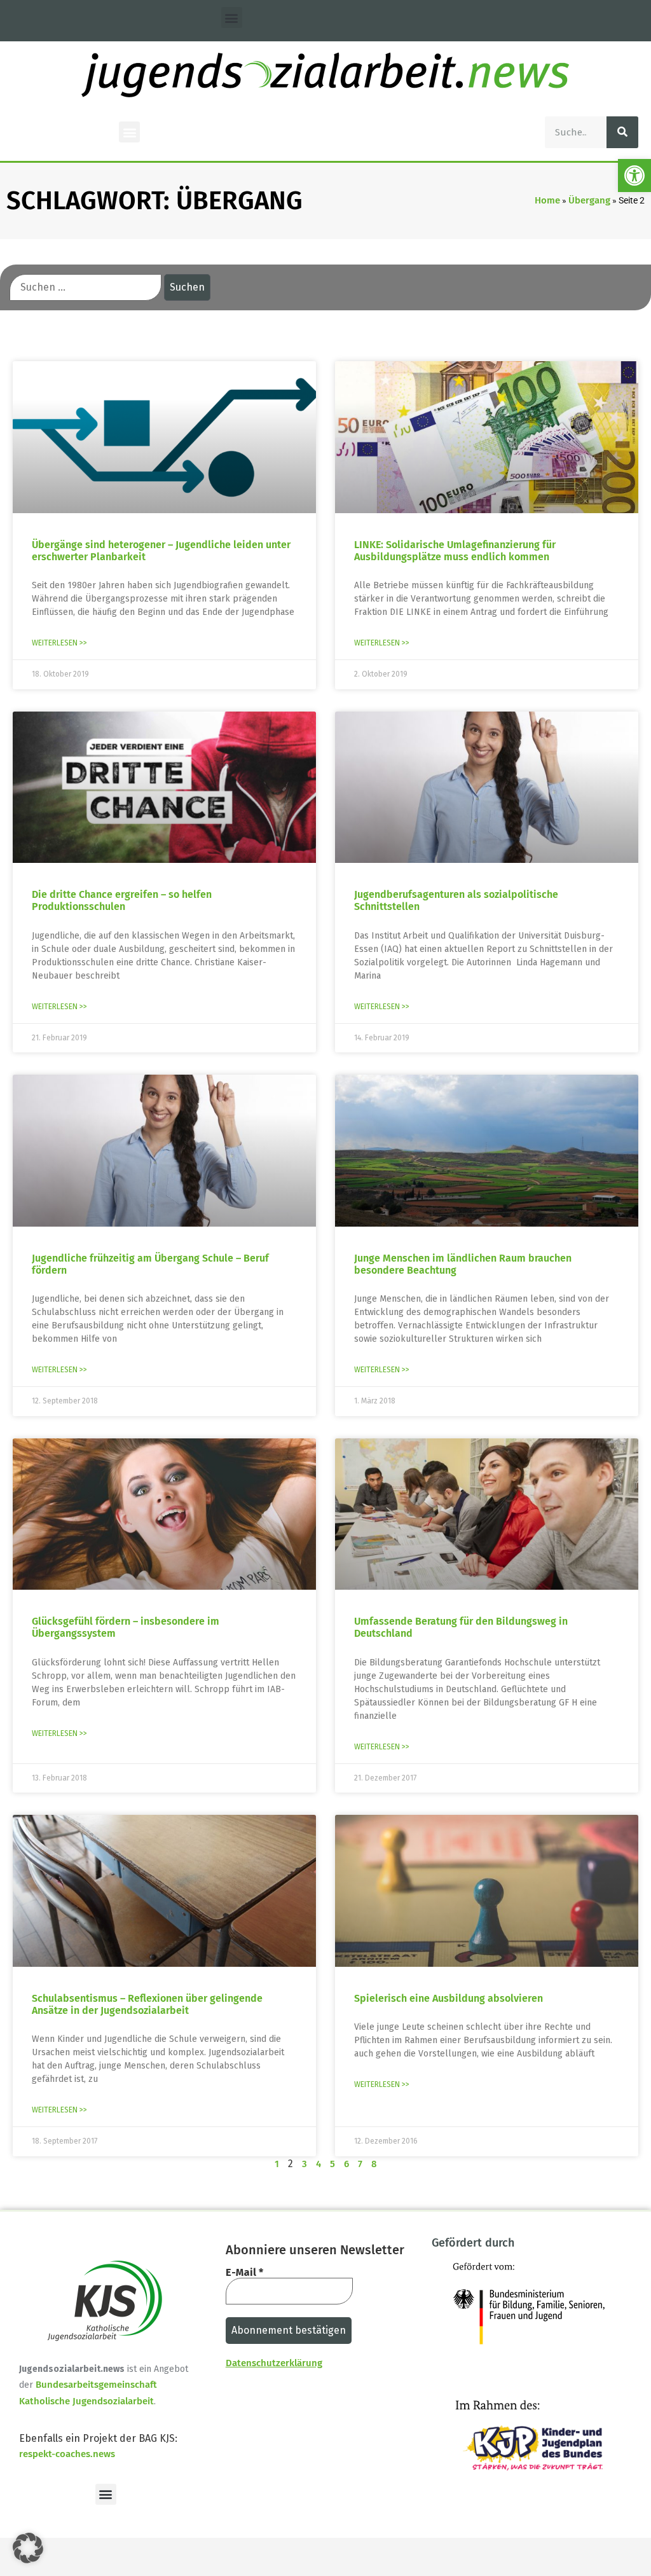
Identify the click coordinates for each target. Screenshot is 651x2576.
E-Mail (244, 2273)
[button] (634, 176)
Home (547, 200)
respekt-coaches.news (67, 2454)
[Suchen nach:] (86, 287)
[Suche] (622, 132)
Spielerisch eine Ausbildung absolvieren (449, 1998)
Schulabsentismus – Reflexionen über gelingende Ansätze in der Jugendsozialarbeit (147, 2004)
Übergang (589, 200)
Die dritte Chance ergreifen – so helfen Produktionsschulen (122, 900)
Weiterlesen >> (59, 643)
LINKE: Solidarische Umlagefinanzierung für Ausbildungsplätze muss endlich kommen (455, 551)
